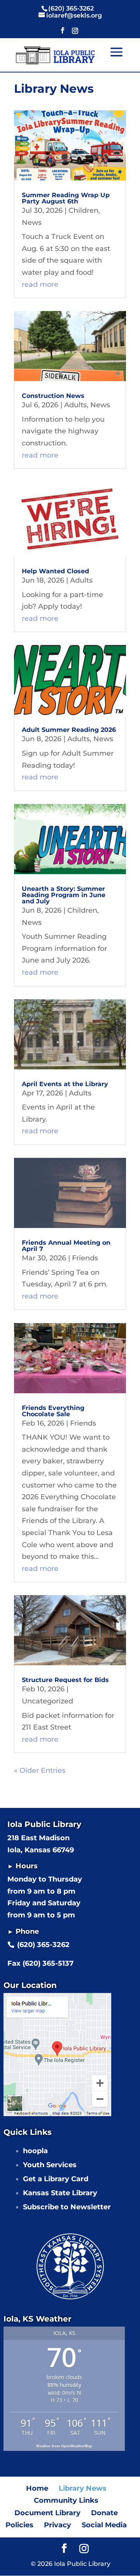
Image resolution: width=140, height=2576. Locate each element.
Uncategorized (47, 1701)
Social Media (104, 2525)
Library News (83, 2488)
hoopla (35, 2151)
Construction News (53, 396)
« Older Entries (40, 1770)
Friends (85, 1258)
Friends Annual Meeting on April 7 (66, 1246)
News (32, 223)
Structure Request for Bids (65, 1680)
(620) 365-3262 (43, 1945)
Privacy (58, 2525)
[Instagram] (75, 33)
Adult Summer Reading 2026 (69, 730)
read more (40, 284)
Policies (19, 2525)
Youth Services (50, 2165)
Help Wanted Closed (55, 571)
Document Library (47, 2513)
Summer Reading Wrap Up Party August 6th (66, 198)
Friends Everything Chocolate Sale (53, 1411)
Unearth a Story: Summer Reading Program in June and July (64, 895)
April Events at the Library (65, 1084)
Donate (104, 2513)
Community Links (66, 2500)
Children (83, 210)
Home (37, 2488)
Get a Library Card (56, 2179)
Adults (75, 405)
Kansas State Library (60, 2193)
